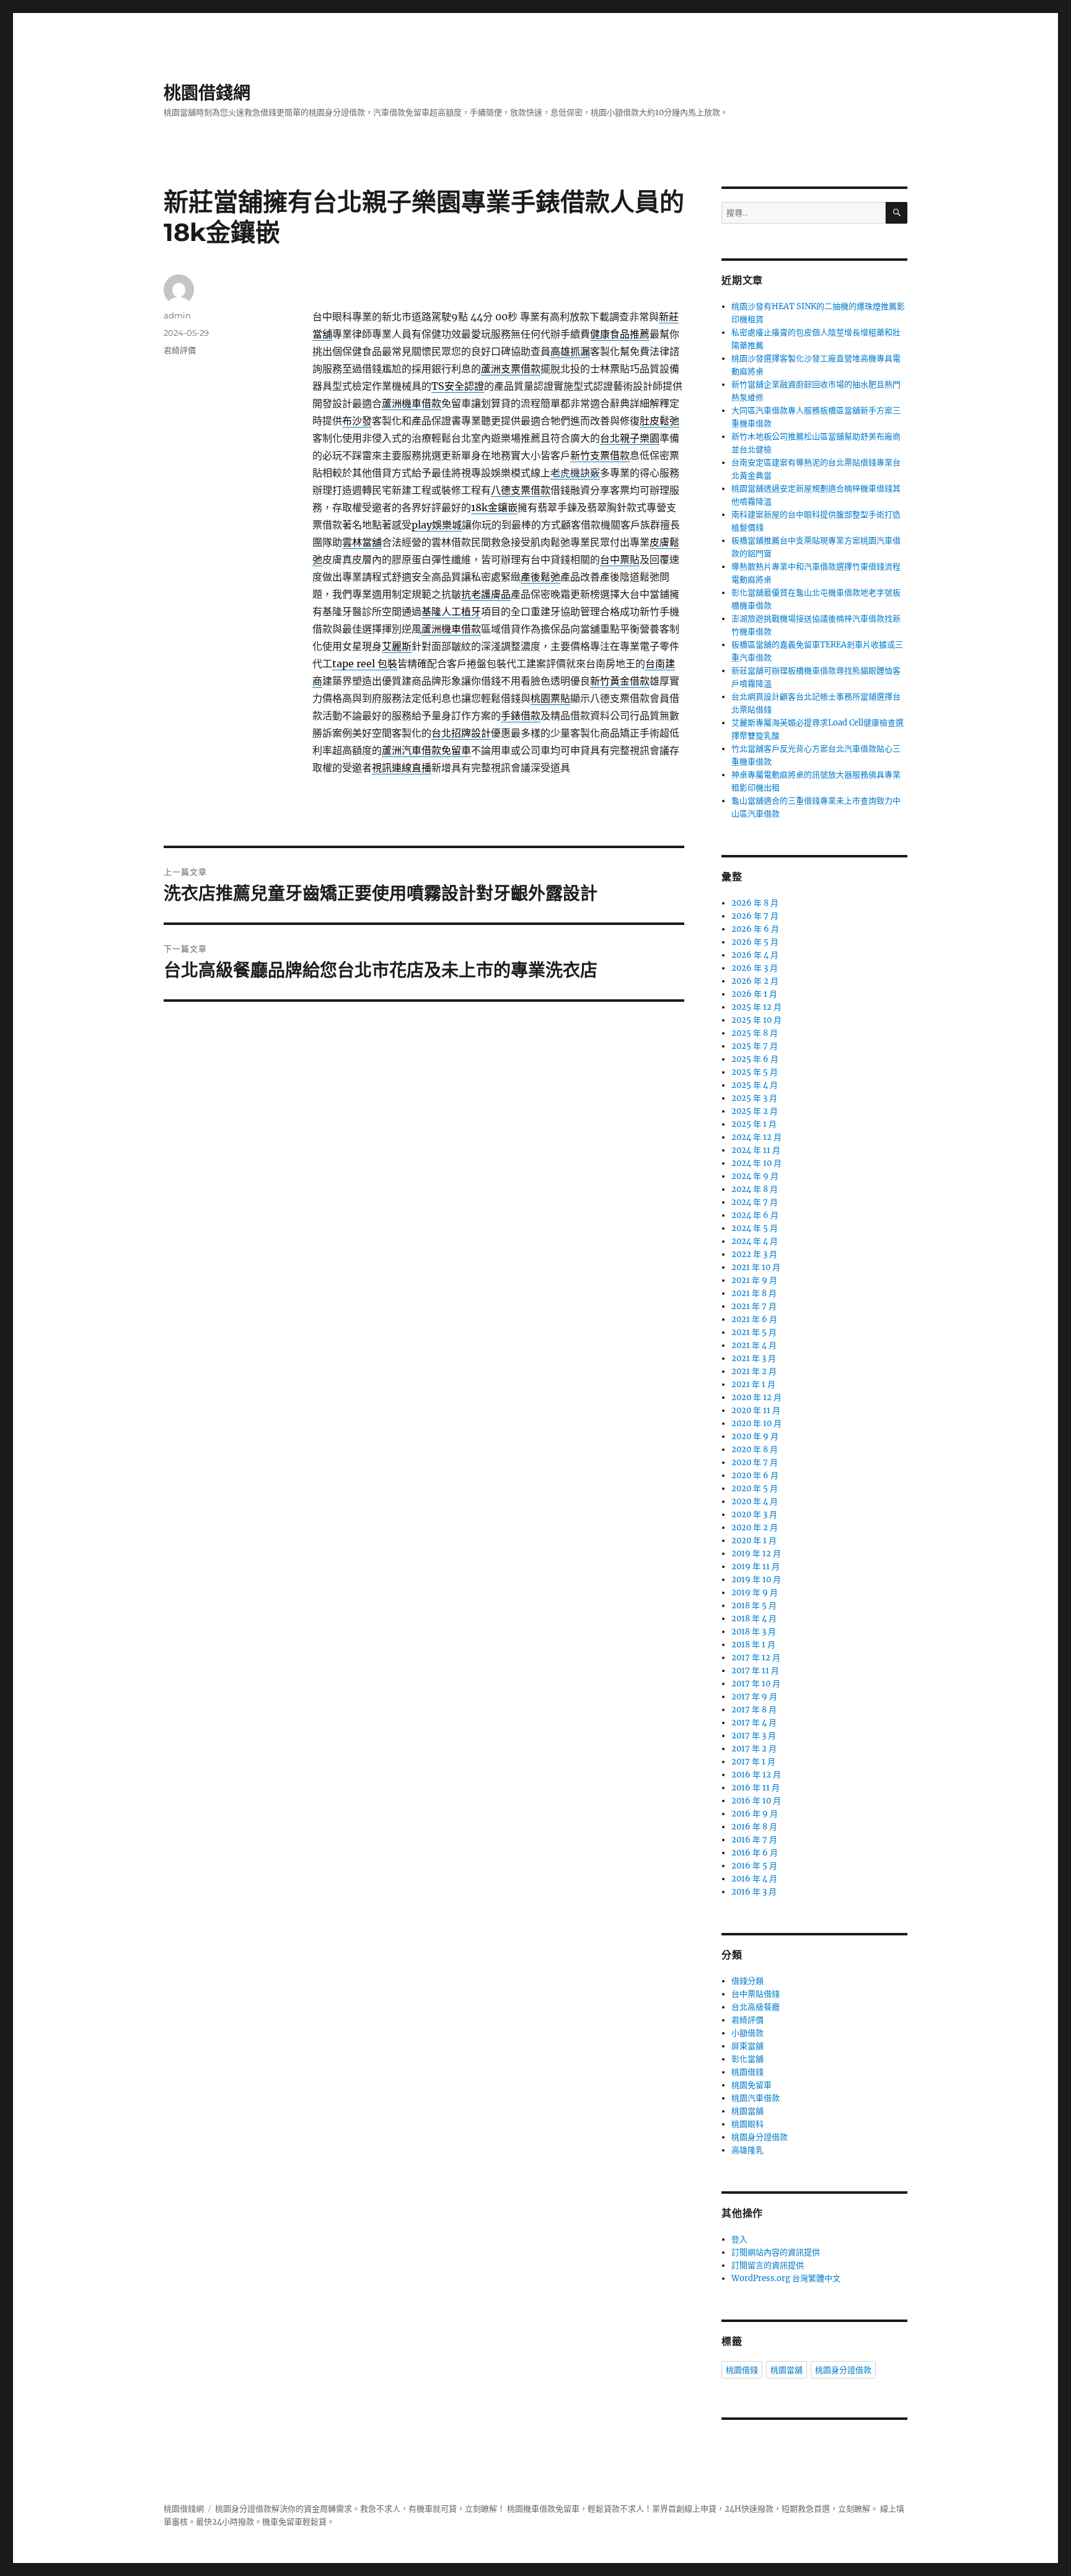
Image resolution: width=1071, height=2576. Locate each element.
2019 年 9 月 (755, 1592)
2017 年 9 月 (754, 1697)
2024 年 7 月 (755, 1202)
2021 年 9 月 (754, 1280)
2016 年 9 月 (755, 1814)
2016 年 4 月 (754, 1879)
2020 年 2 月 (755, 1527)
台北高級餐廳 (756, 2007)
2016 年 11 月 (756, 1788)
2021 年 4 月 (754, 1345)
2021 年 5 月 (754, 1332)
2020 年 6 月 (755, 1475)
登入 (739, 2239)
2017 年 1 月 (753, 1762)
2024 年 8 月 (755, 1189)
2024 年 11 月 (756, 1150)
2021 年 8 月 (754, 1293)
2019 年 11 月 (756, 1566)
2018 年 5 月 (754, 1606)
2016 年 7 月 (754, 1840)
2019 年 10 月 (756, 1579)
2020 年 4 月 (755, 1501)
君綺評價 (180, 350)
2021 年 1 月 (753, 1384)
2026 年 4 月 (755, 955)
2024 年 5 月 (755, 1228)
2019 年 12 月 (756, 1553)
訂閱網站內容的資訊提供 (776, 2252)
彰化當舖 (747, 2059)
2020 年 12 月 (756, 1397)
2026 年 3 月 (755, 968)
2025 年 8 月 (755, 1033)
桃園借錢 (747, 2072)
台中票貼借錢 (756, 1994)
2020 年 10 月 (756, 1423)
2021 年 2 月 (754, 1371)
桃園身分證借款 (760, 2137)
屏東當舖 (747, 2046)
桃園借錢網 (207, 93)
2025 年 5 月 (755, 1072)
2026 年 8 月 (755, 903)
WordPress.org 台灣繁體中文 (786, 2278)
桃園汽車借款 (756, 2098)
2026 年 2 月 (755, 981)
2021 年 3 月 (754, 1358)
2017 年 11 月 (755, 1671)
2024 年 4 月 (755, 1241)
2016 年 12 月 (756, 1775)
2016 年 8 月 (754, 1827)
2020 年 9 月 (755, 1436)
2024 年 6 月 (755, 1215)
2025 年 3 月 (754, 1098)
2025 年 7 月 (755, 1046)
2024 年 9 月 (755, 1176)
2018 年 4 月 (754, 1619)
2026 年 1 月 (754, 994)
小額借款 (747, 2033)
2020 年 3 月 (754, 1514)
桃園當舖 (747, 2111)
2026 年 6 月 (755, 929)
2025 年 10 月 (756, 1020)
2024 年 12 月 (756, 1137)
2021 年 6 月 (754, 1319)
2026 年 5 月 (755, 942)
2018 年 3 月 (754, 1632)
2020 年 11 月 (756, 1410)
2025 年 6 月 (755, 1059)
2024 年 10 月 (756, 1163)
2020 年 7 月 (755, 1462)
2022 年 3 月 (754, 1254)
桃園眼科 (747, 2124)
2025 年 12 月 (756, 1007)
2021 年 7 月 (754, 1306)
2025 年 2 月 (755, 1111)
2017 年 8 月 (754, 1710)
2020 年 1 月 (754, 1540)
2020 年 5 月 (755, 1488)
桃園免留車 (751, 2085)
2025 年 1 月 (754, 1124)
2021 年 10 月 (756, 1267)
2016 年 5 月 (754, 1866)
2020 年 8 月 (755, 1449)
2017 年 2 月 (754, 1749)
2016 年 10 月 (756, 1801)
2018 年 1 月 (753, 1645)
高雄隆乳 (747, 2150)
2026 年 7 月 (755, 916)
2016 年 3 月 (754, 1892)
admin (177, 315)
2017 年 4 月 (754, 1723)
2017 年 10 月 (756, 1684)
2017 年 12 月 (756, 1658)
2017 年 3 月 (754, 1736)
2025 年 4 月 (755, 1085)
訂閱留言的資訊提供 (768, 2265)
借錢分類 (747, 1981)
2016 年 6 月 (755, 1853)
